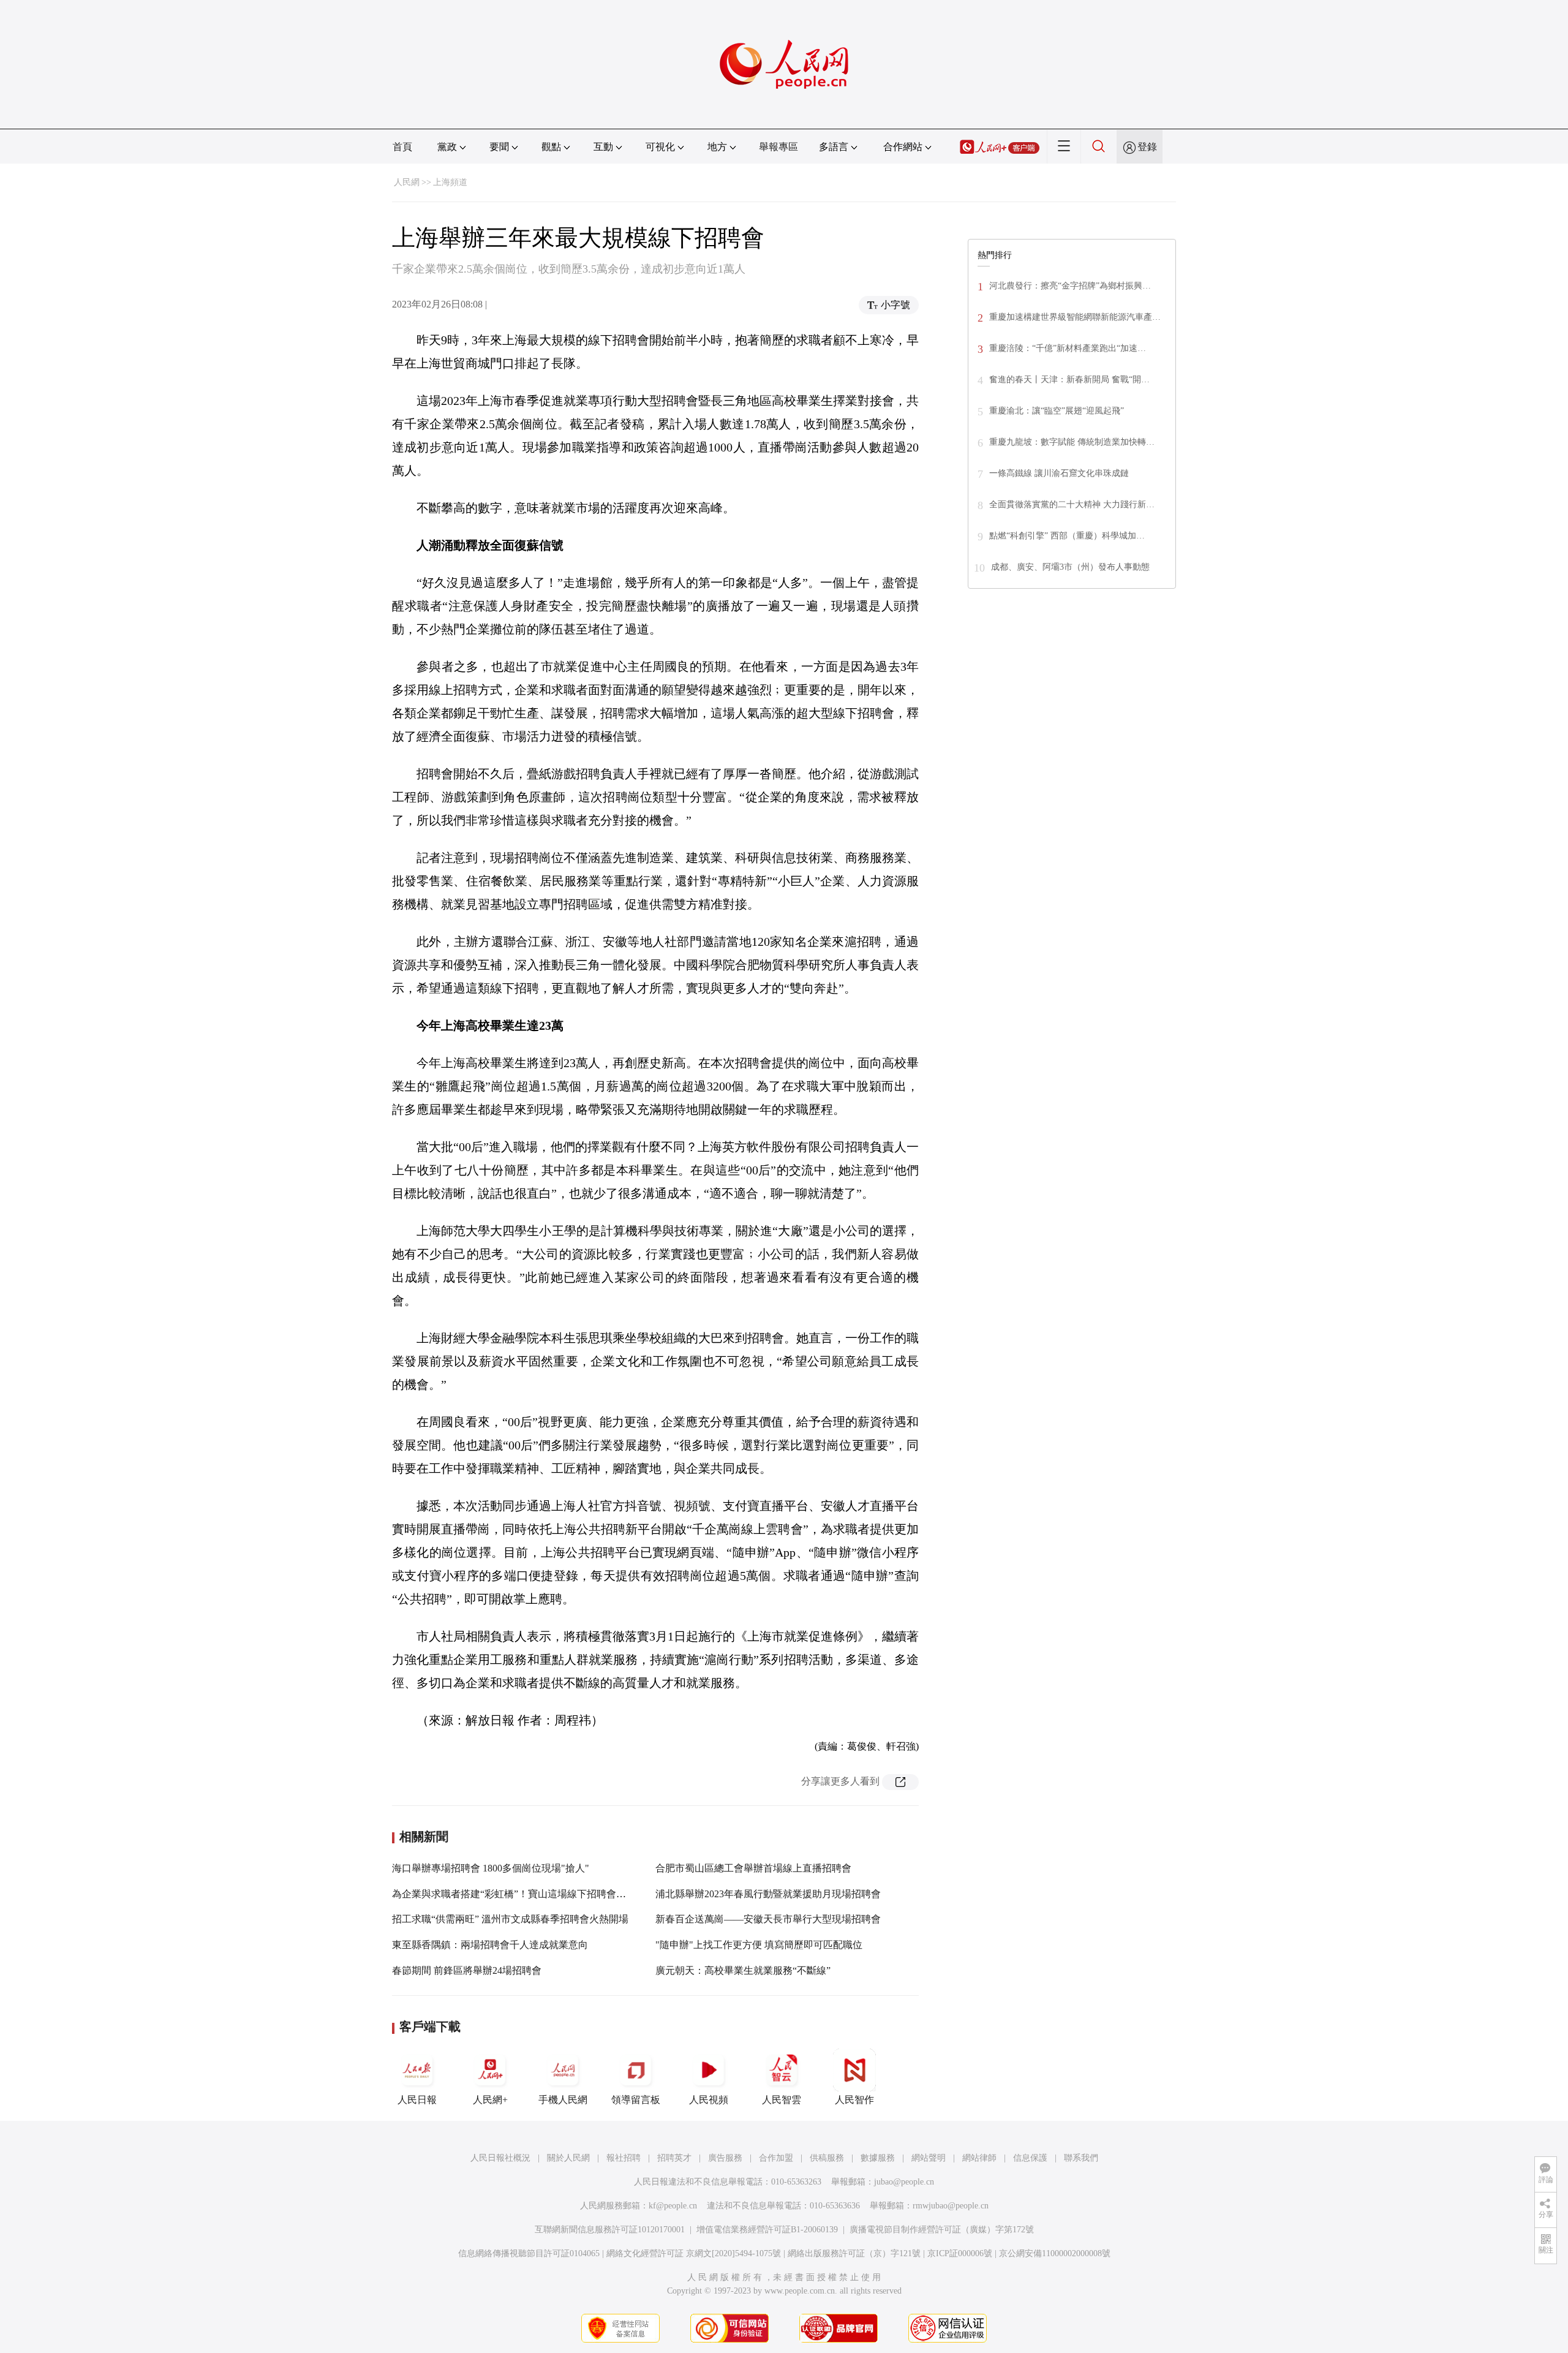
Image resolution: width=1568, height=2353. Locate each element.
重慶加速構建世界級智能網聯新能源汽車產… (1075, 317)
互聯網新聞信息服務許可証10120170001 (610, 2230)
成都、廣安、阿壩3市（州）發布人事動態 (1070, 567)
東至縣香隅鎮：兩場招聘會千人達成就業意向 (490, 1945)
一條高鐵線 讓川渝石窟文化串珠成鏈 (1059, 473)
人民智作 (854, 2100)
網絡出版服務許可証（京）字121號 (854, 2253)
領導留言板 (636, 2100)
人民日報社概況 (500, 2158)
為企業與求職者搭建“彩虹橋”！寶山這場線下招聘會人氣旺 (519, 1894)
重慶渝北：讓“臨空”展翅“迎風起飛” (1057, 411)
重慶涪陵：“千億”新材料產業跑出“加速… (1068, 348)
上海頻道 (450, 182)
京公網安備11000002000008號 (1055, 2253)
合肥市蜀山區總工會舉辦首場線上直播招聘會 (753, 1868)
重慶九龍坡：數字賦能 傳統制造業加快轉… (1072, 442)
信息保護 (1030, 2158)
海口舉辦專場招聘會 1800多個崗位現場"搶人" (491, 1868)
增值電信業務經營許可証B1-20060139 (767, 2230)
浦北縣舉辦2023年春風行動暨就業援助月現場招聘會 (768, 1894)
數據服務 (878, 2158)
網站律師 (979, 2158)
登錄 (1147, 147)
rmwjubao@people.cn (951, 2206)
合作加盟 (776, 2158)
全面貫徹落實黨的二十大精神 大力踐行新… (1072, 504)
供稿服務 (827, 2158)
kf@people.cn (673, 2206)
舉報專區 (778, 147)
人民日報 (417, 2100)
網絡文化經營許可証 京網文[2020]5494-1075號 (694, 2253)
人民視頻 (709, 2100)
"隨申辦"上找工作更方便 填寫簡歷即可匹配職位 (759, 1945)
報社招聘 (624, 2158)
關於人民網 (568, 2158)
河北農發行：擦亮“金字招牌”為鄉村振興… (1070, 286)
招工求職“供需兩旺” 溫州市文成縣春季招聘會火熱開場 (510, 1919)
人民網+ (490, 2100)
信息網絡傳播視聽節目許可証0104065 (529, 2253)
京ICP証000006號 (960, 2253)
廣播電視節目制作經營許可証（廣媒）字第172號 (942, 2230)
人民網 (407, 182)
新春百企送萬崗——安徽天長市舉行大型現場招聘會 (768, 1919)
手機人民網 (563, 2100)
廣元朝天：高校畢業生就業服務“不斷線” (743, 1970)
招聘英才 (674, 2158)
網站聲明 (929, 2158)
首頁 (402, 147)
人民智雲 (782, 2100)
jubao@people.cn (904, 2182)
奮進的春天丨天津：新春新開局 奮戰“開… (1069, 380)
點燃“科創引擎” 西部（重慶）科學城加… (1067, 536)
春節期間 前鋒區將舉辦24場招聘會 (467, 1970)
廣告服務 (725, 2158)
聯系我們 (1081, 2158)
